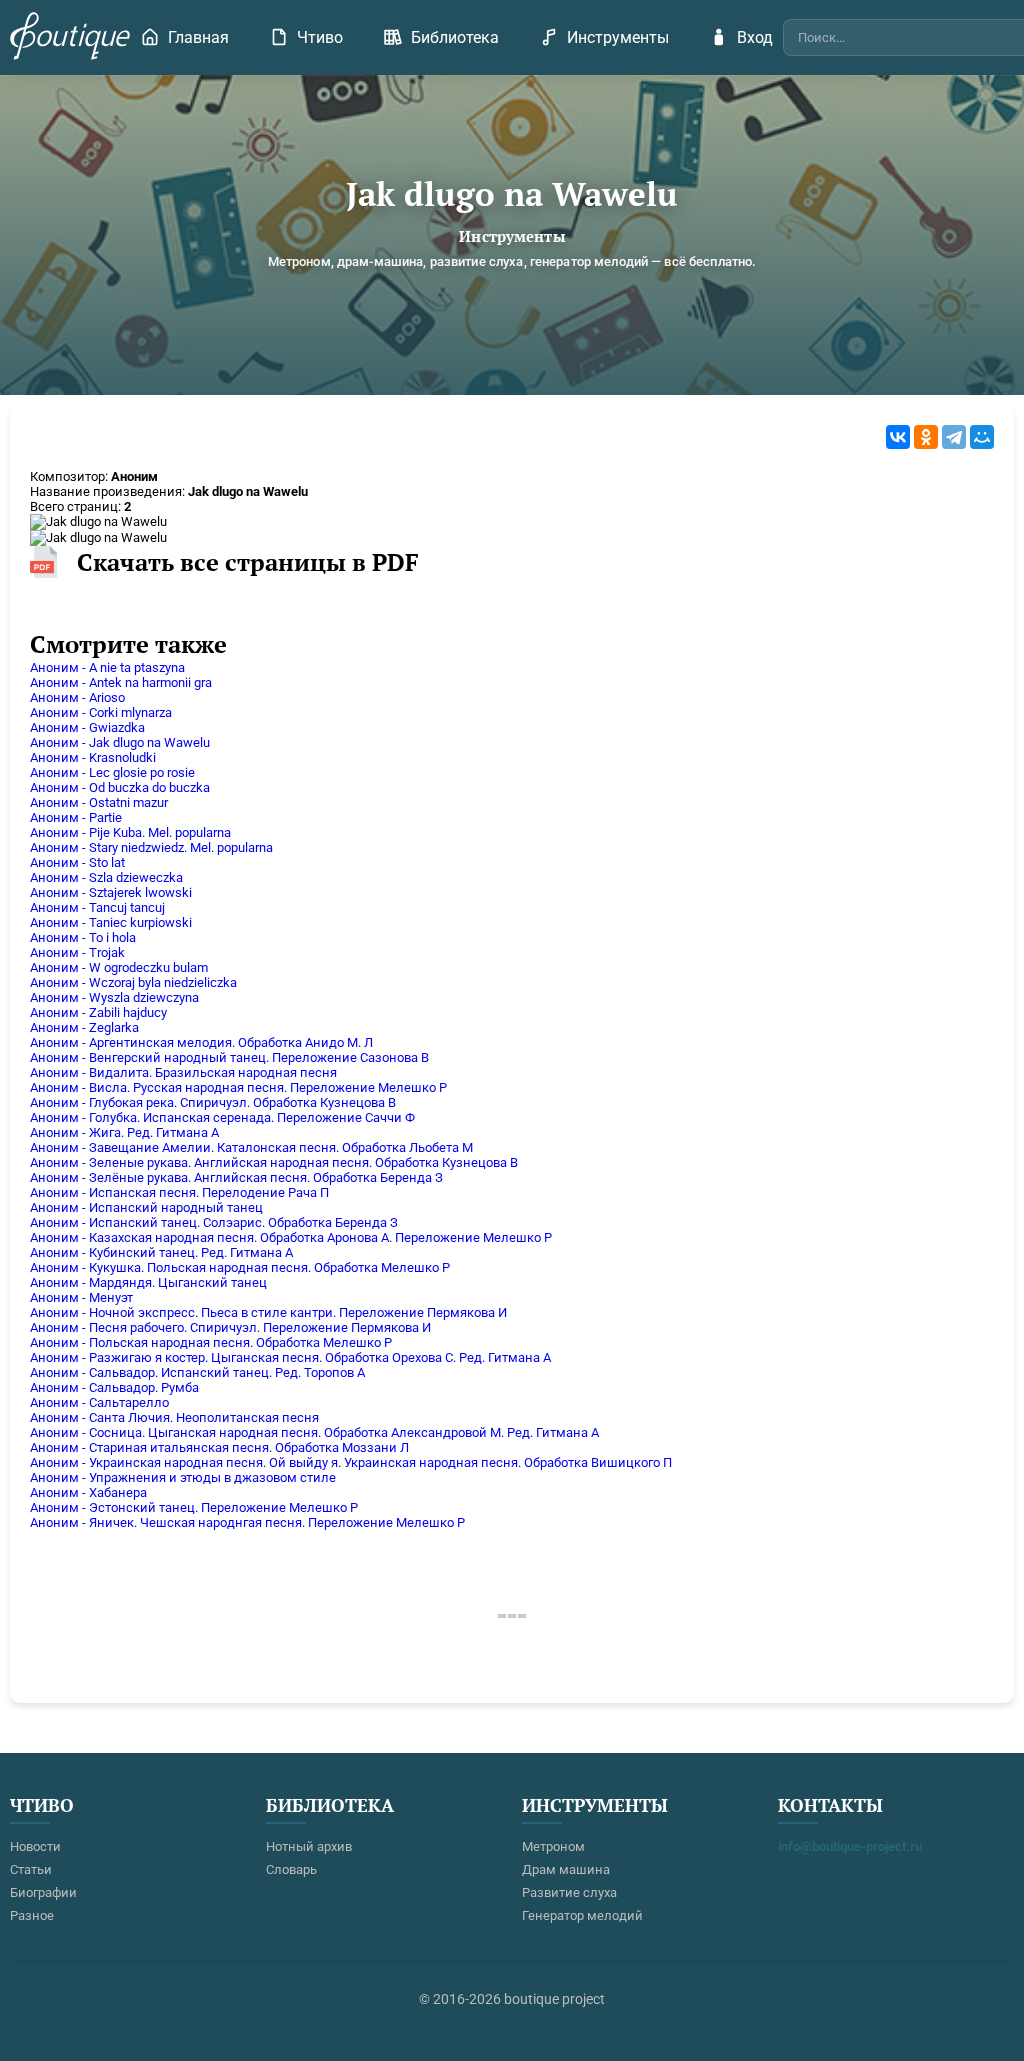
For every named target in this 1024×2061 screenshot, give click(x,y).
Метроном (553, 1846)
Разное (32, 1915)
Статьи (31, 1869)
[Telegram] (954, 437)
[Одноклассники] (926, 437)
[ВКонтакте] (898, 437)
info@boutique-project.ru (850, 1846)
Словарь (291, 1869)
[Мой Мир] (982, 437)
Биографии (43, 1892)
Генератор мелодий (582, 1915)
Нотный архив (309, 1846)
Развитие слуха (569, 1892)
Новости (35, 1846)
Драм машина (566, 1869)
